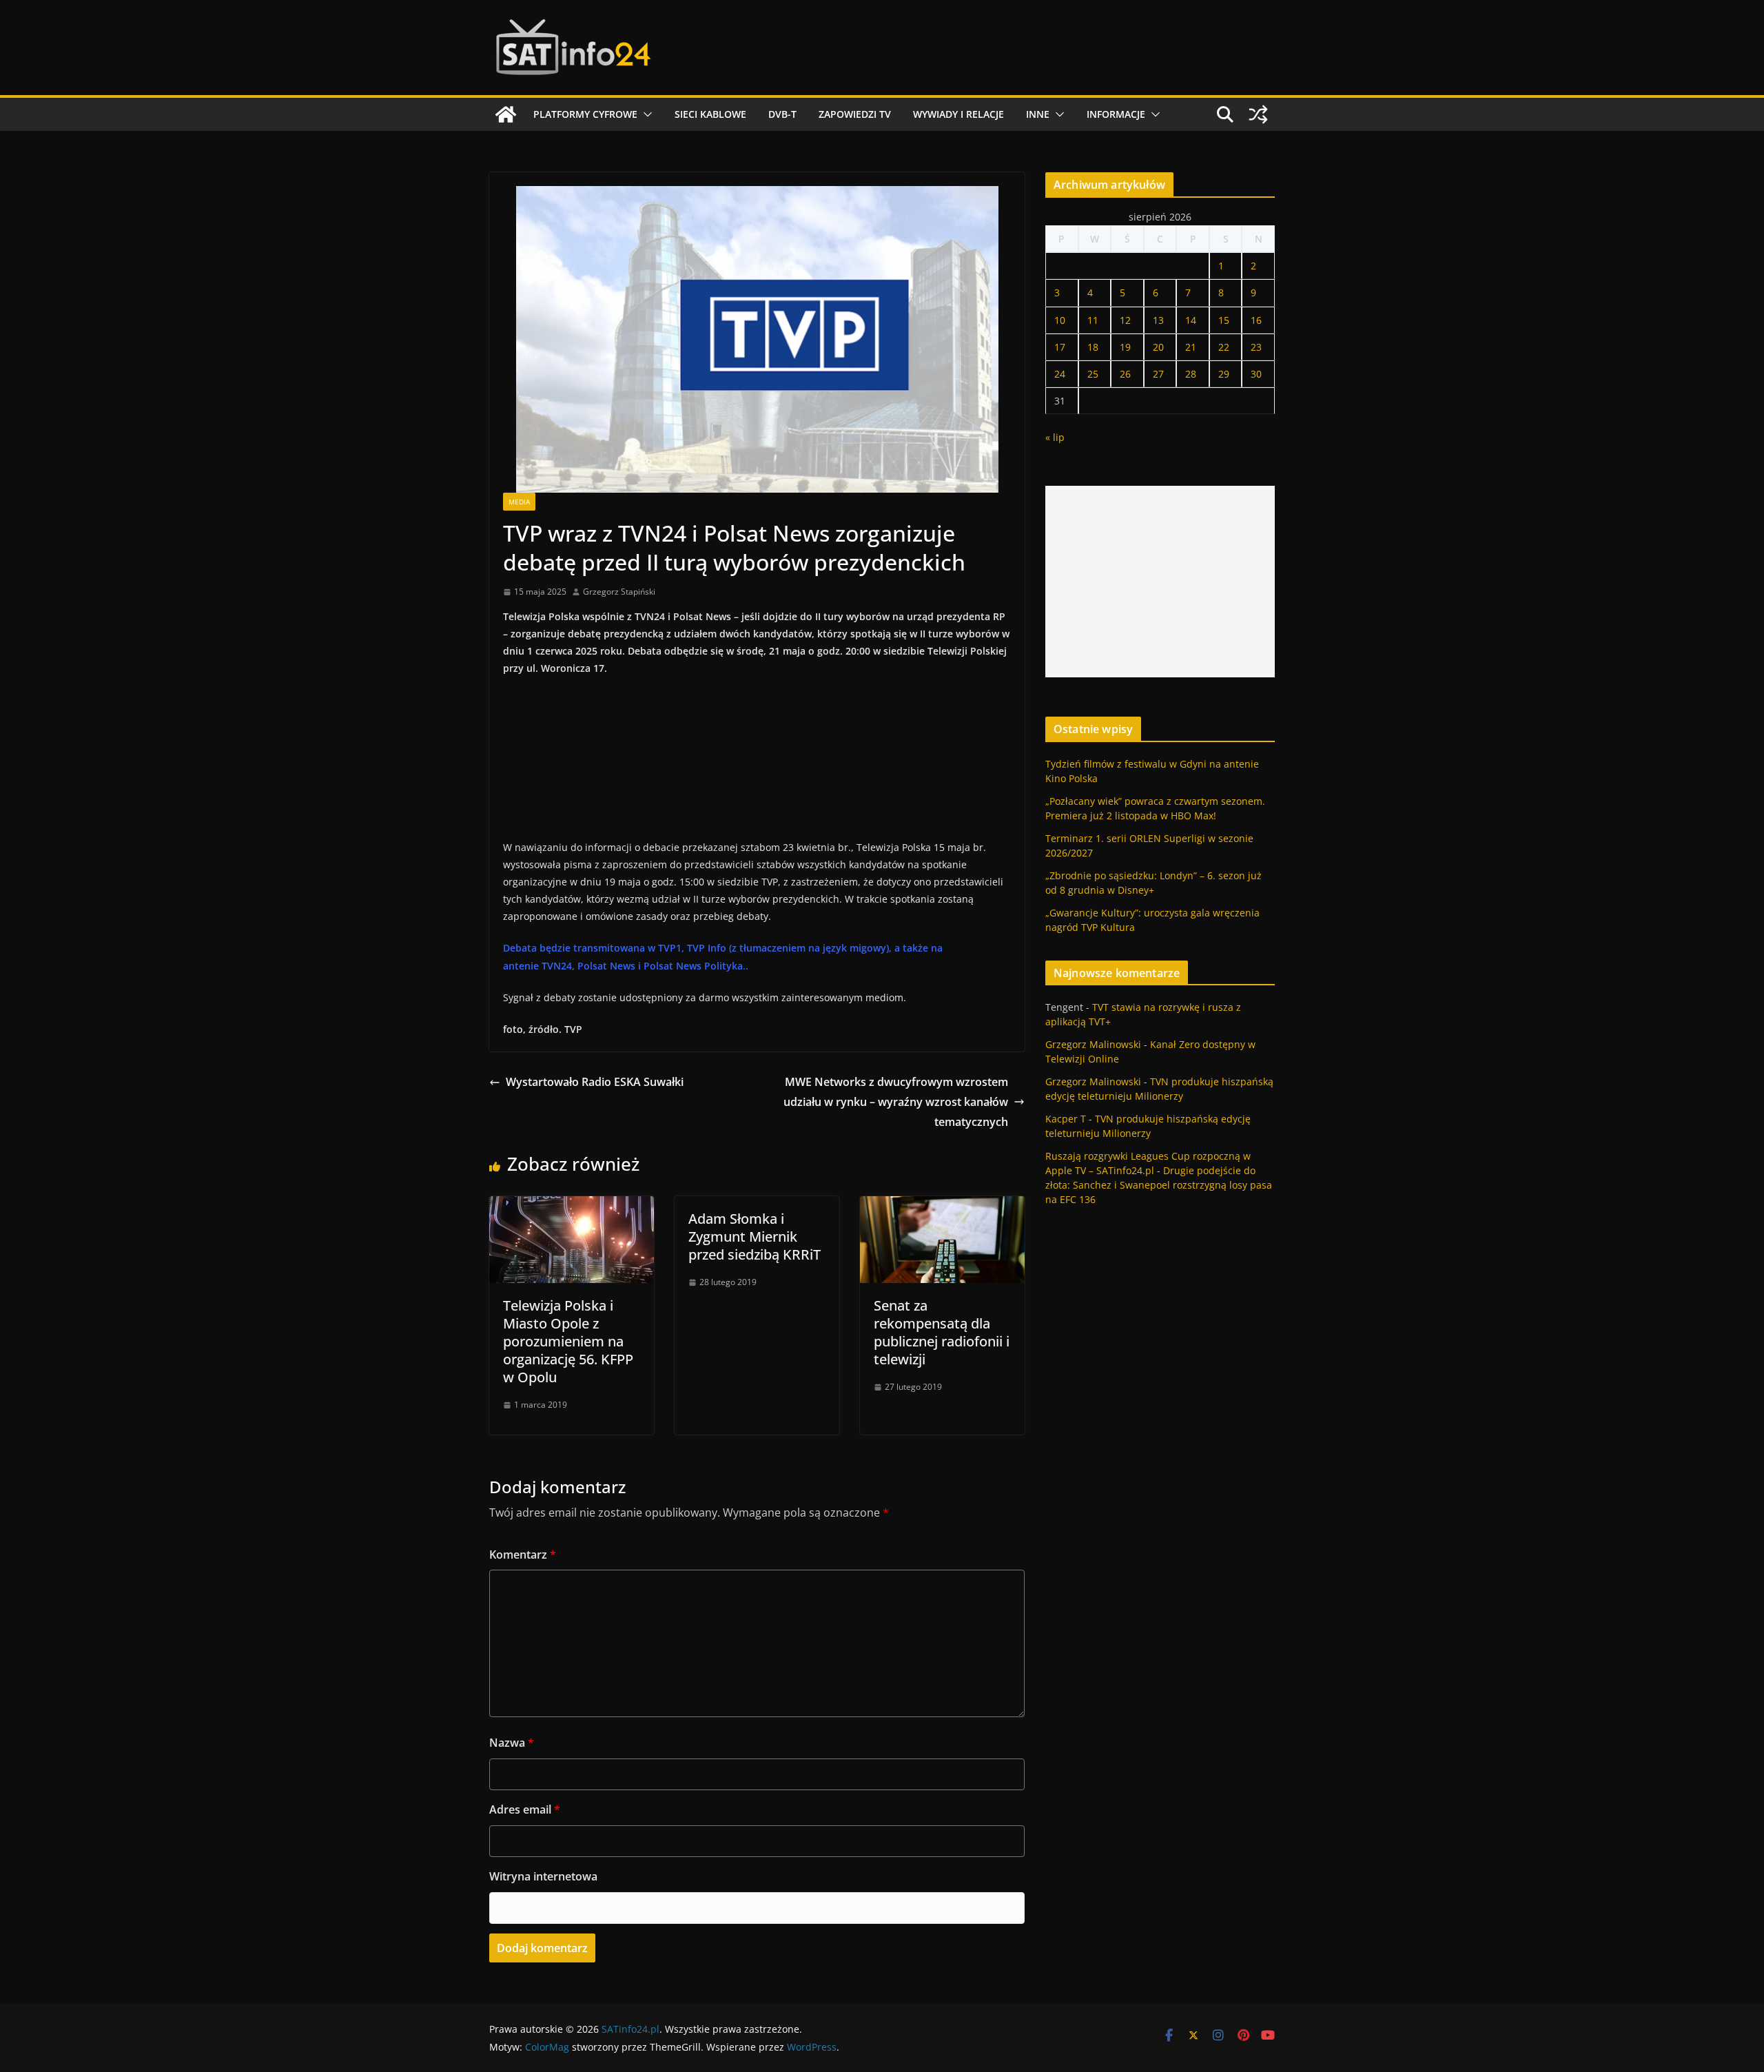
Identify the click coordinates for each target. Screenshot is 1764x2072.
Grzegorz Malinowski (1093, 1044)
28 (1191, 374)
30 (1256, 374)
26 (1125, 374)
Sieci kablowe (710, 114)
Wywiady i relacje (958, 114)
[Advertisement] (1160, 582)
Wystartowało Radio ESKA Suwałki (595, 1082)
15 (1224, 320)
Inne (1038, 114)
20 (1158, 347)
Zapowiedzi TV (855, 114)
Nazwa (512, 1743)
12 (1125, 320)
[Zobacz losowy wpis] (1258, 114)
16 (1256, 320)
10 (1060, 320)
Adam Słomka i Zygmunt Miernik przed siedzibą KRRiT (755, 1237)
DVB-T (782, 114)
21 (1191, 347)
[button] (645, 114)
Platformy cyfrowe (585, 114)
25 (1093, 374)
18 (1093, 347)
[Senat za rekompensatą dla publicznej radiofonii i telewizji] (942, 1206)
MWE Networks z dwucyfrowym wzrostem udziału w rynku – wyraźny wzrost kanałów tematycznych (896, 1102)
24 (1060, 374)
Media (519, 502)
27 (1158, 374)
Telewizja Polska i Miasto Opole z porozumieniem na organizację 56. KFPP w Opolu (568, 1341)
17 (1060, 347)
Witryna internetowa (543, 1876)
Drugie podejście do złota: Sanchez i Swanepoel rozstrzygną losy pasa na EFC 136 (1159, 1185)
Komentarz (523, 1555)
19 (1125, 347)
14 (1191, 320)
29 (1224, 374)
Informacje (1116, 114)
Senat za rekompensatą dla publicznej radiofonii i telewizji (942, 1332)
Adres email (525, 1809)
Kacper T (1066, 1119)
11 (1093, 320)
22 (1224, 347)
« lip (1055, 437)
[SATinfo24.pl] (506, 114)
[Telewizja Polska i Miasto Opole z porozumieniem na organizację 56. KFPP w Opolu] (572, 1206)
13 (1158, 320)
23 (1256, 347)
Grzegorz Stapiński (619, 592)
